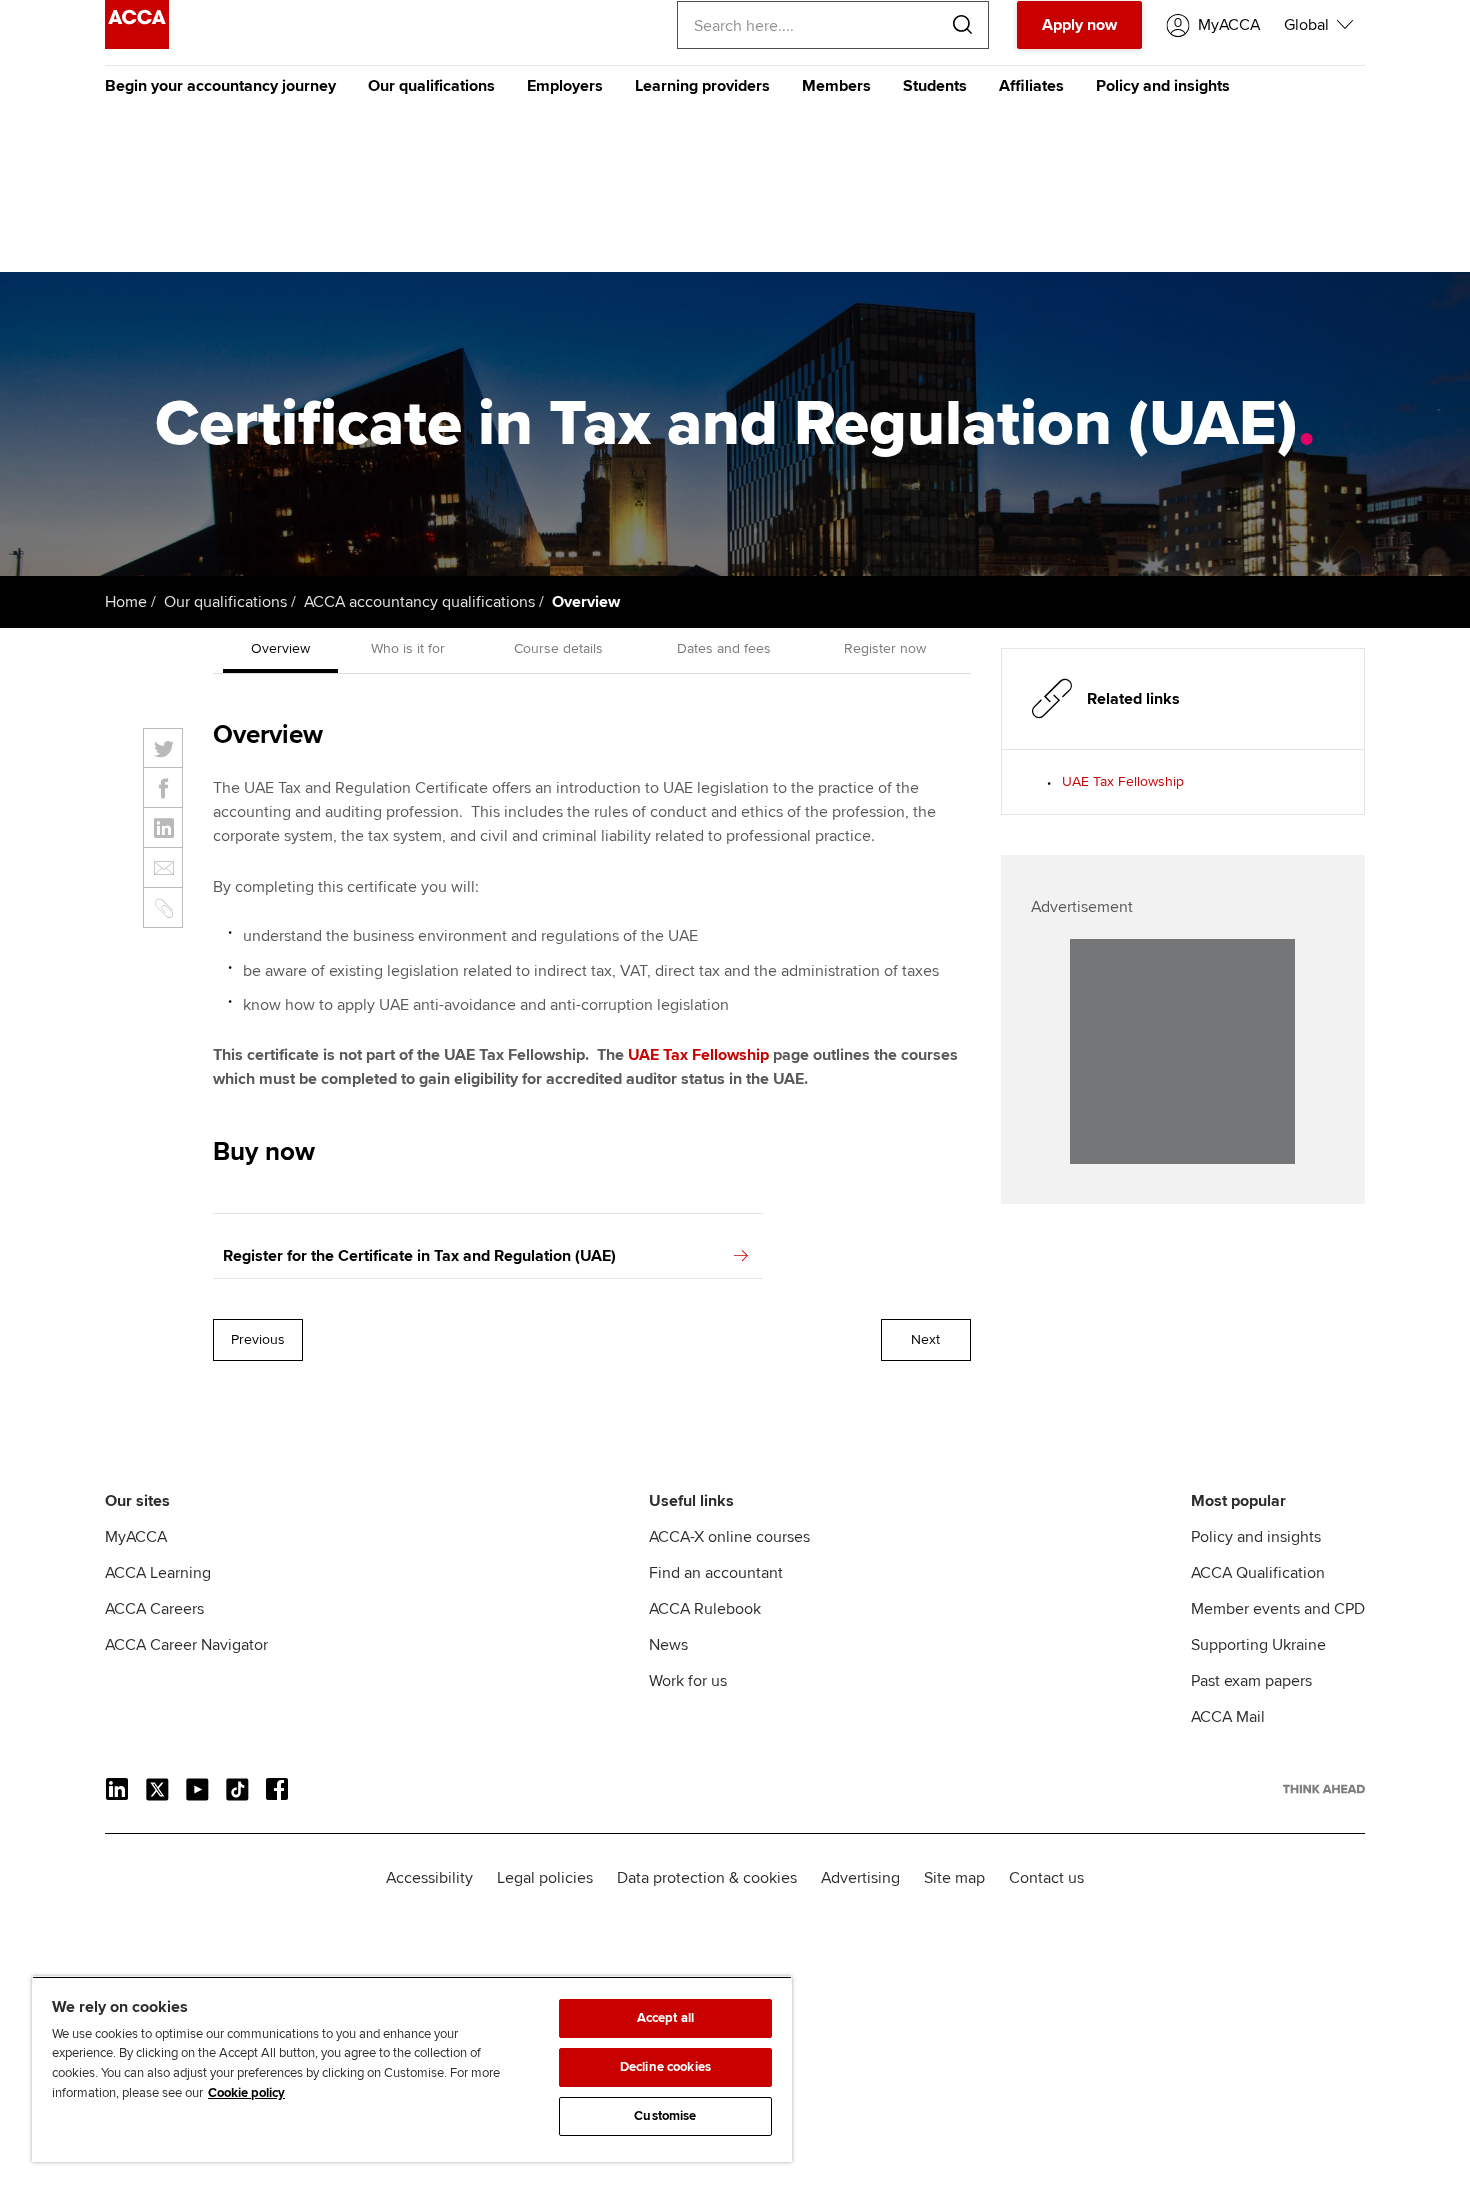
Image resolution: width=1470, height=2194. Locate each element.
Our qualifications (431, 86)
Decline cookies (665, 2067)
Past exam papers (1251, 1681)
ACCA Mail (1228, 1717)
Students (935, 86)
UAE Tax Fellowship (698, 1055)
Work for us (688, 1681)
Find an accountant (716, 1573)
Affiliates (1031, 86)
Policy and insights (1163, 86)
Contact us (1046, 1878)
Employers (565, 86)
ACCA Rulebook (705, 1609)
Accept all (665, 2018)
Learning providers (702, 86)
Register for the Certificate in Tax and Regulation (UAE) (419, 1256)
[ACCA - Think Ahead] (137, 44)
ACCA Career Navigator (186, 1645)
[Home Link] (1324, 1789)
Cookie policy (246, 2093)
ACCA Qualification (1258, 1573)
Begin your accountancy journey (220, 86)
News (668, 1645)
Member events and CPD (1278, 1609)
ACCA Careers (154, 1609)
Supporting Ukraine (1258, 1645)
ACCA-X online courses (729, 1537)
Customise (665, 2116)
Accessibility (429, 1878)
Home (126, 602)
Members (836, 86)
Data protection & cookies (707, 1878)
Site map (954, 1878)
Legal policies (545, 1878)
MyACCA (136, 1537)
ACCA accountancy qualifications (419, 602)
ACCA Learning (158, 1573)
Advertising (860, 1878)
